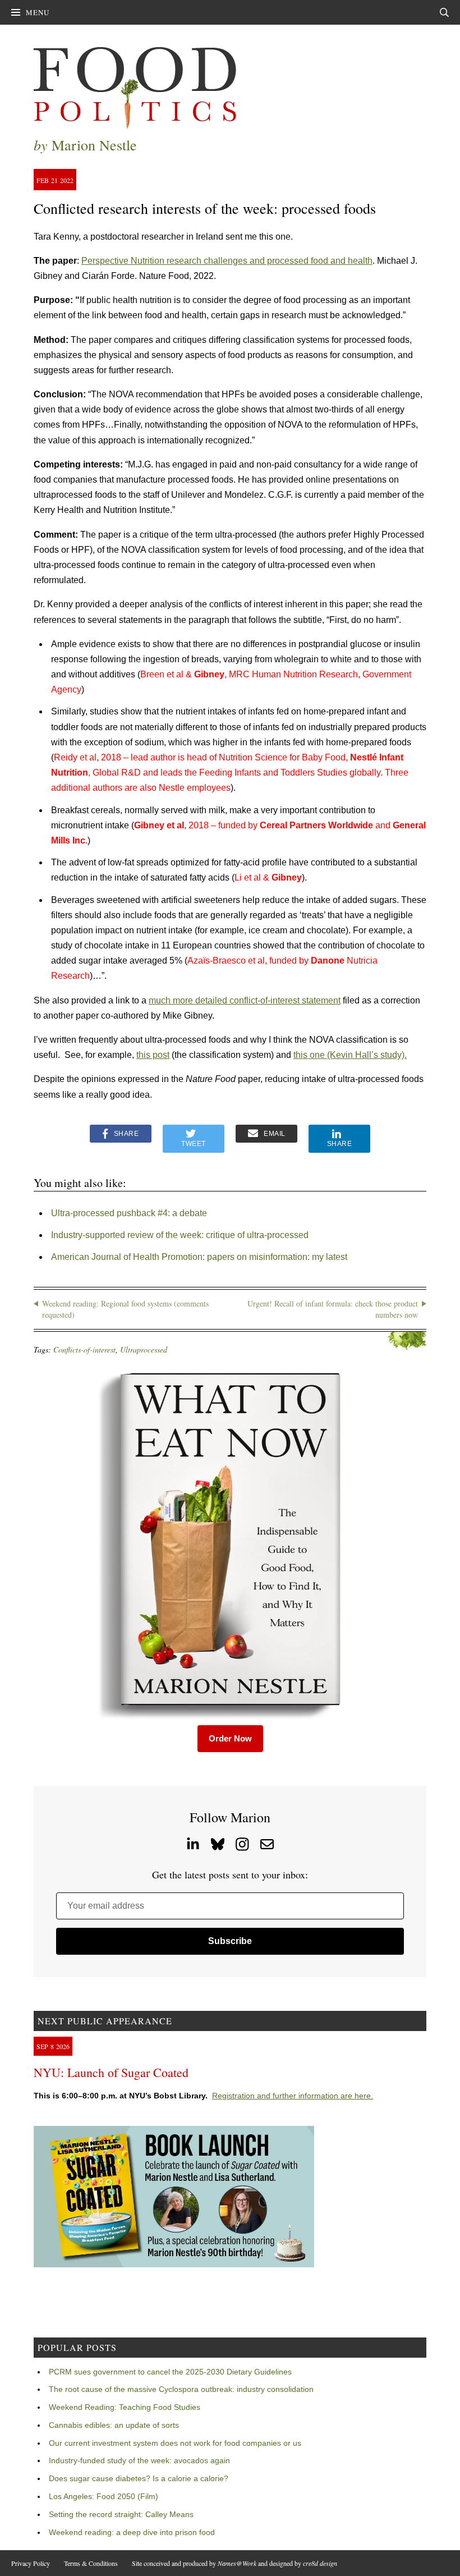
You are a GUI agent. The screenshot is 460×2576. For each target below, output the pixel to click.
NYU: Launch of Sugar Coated (111, 2072)
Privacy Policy (31, 2563)
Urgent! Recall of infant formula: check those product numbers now (333, 1309)
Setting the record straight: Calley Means (121, 2514)
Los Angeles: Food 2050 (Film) (104, 2496)
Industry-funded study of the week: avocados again (139, 2460)
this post (153, 1055)
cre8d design (320, 2563)
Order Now (230, 1738)
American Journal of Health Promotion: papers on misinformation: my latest (199, 1257)
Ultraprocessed (144, 1349)
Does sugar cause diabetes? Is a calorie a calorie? (139, 2478)
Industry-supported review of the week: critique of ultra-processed (180, 1235)
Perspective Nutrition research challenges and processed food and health (227, 261)
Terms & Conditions (91, 2563)
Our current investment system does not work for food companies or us (175, 2443)
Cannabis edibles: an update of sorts (114, 2425)
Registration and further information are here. (293, 2096)
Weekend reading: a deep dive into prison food (132, 2532)
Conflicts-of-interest (84, 1349)
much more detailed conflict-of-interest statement (245, 1000)
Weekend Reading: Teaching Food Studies (125, 2407)
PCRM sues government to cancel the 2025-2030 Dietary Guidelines (170, 2372)
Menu (38, 12)
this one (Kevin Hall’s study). (350, 1055)
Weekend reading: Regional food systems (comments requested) (125, 1309)
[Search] (444, 12)
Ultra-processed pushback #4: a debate (129, 1213)
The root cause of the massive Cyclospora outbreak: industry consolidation (181, 2389)
